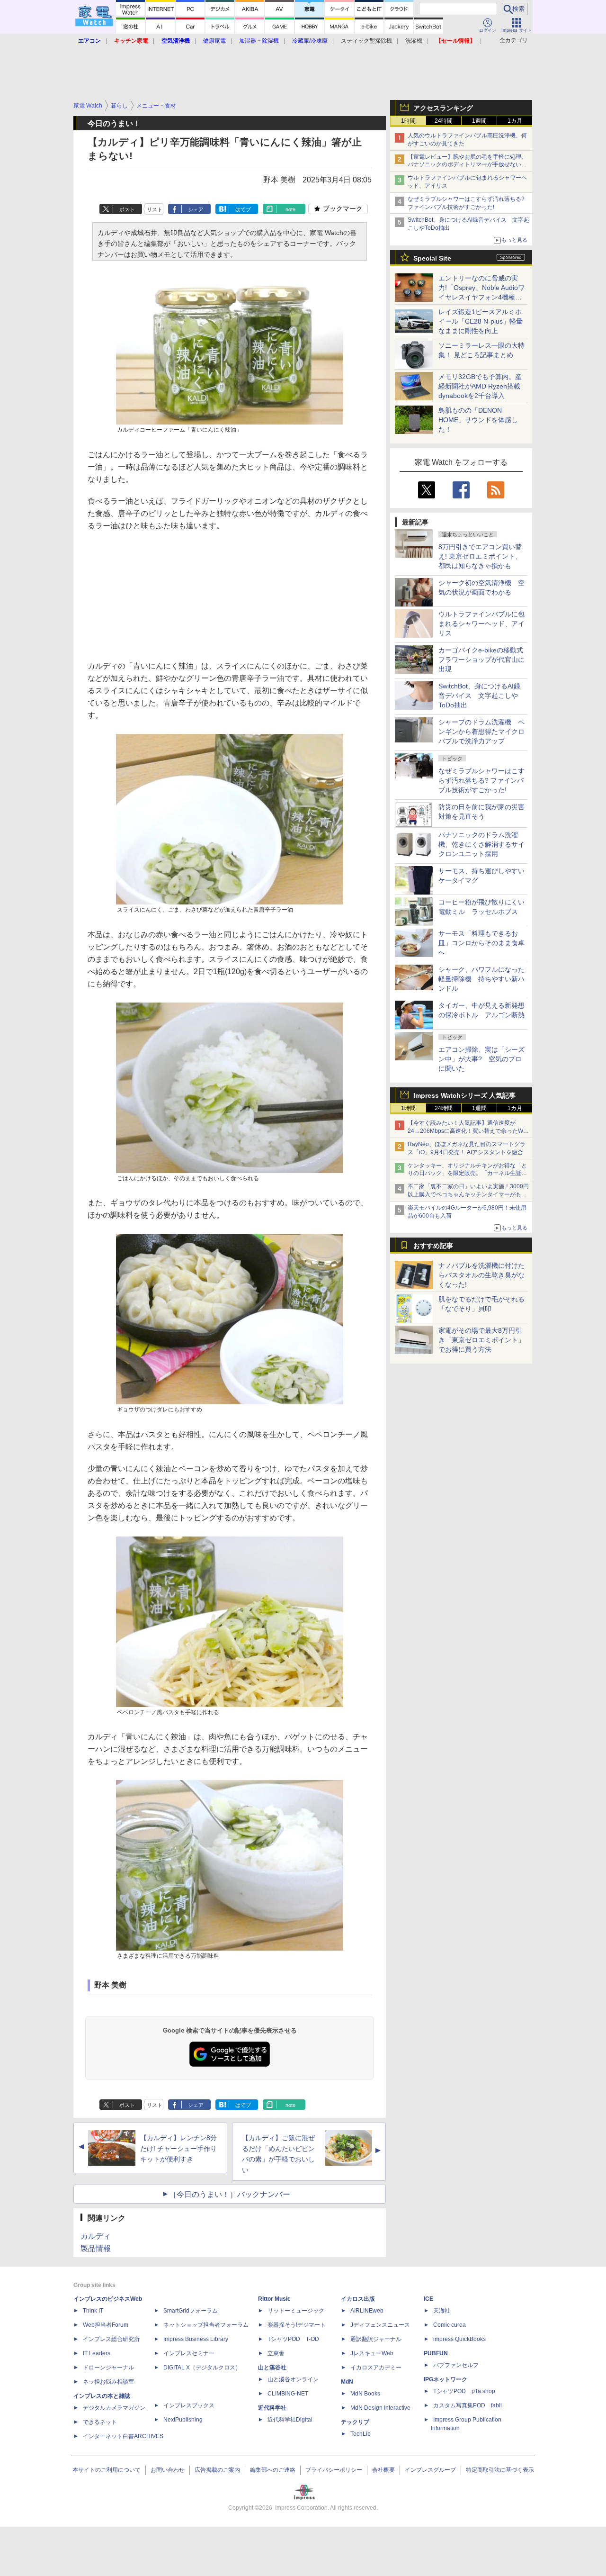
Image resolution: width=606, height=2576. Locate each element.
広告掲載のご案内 (217, 2470)
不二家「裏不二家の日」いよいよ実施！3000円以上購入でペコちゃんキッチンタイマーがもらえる (468, 1194)
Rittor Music (274, 2299)
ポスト (127, 209)
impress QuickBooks (459, 2339)
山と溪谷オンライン (293, 2379)
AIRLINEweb (367, 2311)
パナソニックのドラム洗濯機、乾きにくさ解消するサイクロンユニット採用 (481, 844)
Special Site (432, 258)
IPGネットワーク (446, 2379)
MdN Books (365, 2394)
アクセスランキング (443, 108)
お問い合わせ (168, 2470)
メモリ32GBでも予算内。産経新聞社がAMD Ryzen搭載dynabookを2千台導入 (480, 386)
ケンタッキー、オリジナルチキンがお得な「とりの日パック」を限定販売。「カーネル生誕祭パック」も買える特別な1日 (467, 1174)
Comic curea (450, 2325)
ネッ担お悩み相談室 (108, 2382)
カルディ (96, 2236)
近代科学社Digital (290, 2420)
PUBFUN (436, 2353)
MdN (347, 2382)
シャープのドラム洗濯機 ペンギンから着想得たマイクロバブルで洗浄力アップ (481, 732)
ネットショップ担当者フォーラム (206, 2325)
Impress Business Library (196, 2339)
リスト (155, 209)
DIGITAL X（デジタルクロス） (202, 2368)
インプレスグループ (430, 2470)
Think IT (93, 2311)
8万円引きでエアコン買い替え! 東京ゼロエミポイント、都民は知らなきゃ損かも (480, 556)
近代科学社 (272, 2408)
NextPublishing (183, 2420)
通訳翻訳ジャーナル (376, 2339)
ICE (428, 2299)
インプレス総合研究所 (111, 2339)
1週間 (479, 121)
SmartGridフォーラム (191, 2311)
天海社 (442, 2311)
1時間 (408, 121)
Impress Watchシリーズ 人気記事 (464, 1095)
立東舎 (276, 2353)
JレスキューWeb (372, 2353)
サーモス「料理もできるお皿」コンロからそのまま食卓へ (481, 943)
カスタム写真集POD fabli (468, 2405)
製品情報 (96, 2248)
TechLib (361, 2434)
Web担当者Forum (106, 2325)
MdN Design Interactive (380, 2408)
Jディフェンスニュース (380, 2325)
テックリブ (355, 2422)
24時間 (444, 121)
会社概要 (383, 2470)
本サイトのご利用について (107, 2470)
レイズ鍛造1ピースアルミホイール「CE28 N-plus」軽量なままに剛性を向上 (481, 321)
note (290, 209)
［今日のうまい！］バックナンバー (230, 2194)
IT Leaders (97, 2353)
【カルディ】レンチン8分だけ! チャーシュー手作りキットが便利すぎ (178, 2149)
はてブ (243, 209)
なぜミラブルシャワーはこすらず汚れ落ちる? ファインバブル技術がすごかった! (481, 780)
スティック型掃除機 (366, 41)
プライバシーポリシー (334, 2470)
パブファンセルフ (456, 2365)
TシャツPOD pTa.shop (464, 2391)
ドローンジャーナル (108, 2368)
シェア (196, 209)
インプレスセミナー (189, 2353)
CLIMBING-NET (288, 2394)
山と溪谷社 (272, 2368)
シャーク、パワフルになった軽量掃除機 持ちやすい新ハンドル (481, 979)
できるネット (100, 2422)
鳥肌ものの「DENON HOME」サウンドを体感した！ (478, 420)
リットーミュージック (296, 2311)
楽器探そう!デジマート (297, 2325)
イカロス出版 (358, 2299)
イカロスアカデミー (376, 2368)
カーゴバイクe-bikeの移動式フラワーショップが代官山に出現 (481, 660)
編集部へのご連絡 (273, 2470)
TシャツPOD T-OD (293, 2339)
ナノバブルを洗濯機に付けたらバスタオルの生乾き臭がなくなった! (481, 1275)
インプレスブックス (189, 2405)
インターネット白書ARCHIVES (123, 2436)
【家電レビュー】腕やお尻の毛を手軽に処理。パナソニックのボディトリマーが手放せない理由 (467, 165)
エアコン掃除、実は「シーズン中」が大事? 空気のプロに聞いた (481, 1059)
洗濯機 (414, 41)
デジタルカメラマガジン (114, 2408)
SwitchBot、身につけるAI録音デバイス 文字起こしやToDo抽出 (479, 696)
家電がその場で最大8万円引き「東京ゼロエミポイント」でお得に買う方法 (481, 1340)
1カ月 (515, 121)
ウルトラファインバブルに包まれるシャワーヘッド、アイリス (481, 624)
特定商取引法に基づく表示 (500, 2470)
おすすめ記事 (433, 1246)
